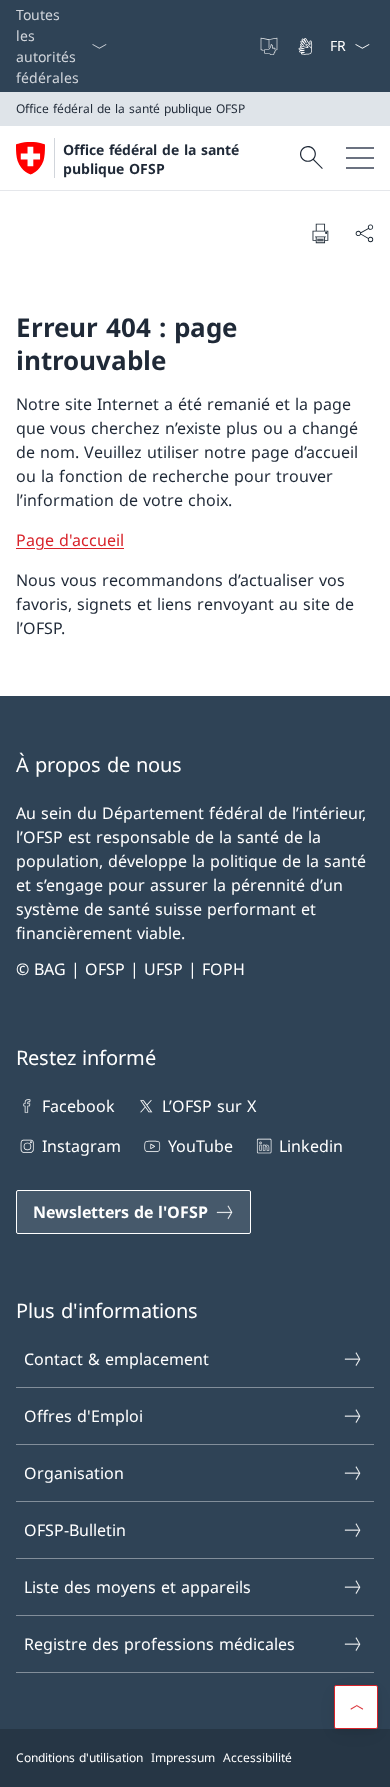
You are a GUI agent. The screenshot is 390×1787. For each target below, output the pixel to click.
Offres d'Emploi (83, 1416)
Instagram (81, 1146)
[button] (356, 1707)
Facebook (78, 1106)
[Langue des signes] (307, 46)
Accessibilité (257, 1757)
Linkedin (311, 1146)
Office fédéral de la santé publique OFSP (151, 159)
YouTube (200, 1146)
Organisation (74, 1473)
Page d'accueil (70, 540)
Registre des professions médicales (159, 1644)
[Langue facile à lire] (271, 46)
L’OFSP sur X (208, 1106)
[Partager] (364, 233)
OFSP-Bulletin (75, 1530)
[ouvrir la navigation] (360, 158)
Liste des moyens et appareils (137, 1587)
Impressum (183, 1757)
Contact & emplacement (116, 1359)
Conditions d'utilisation (79, 1757)
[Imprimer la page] (320, 233)
